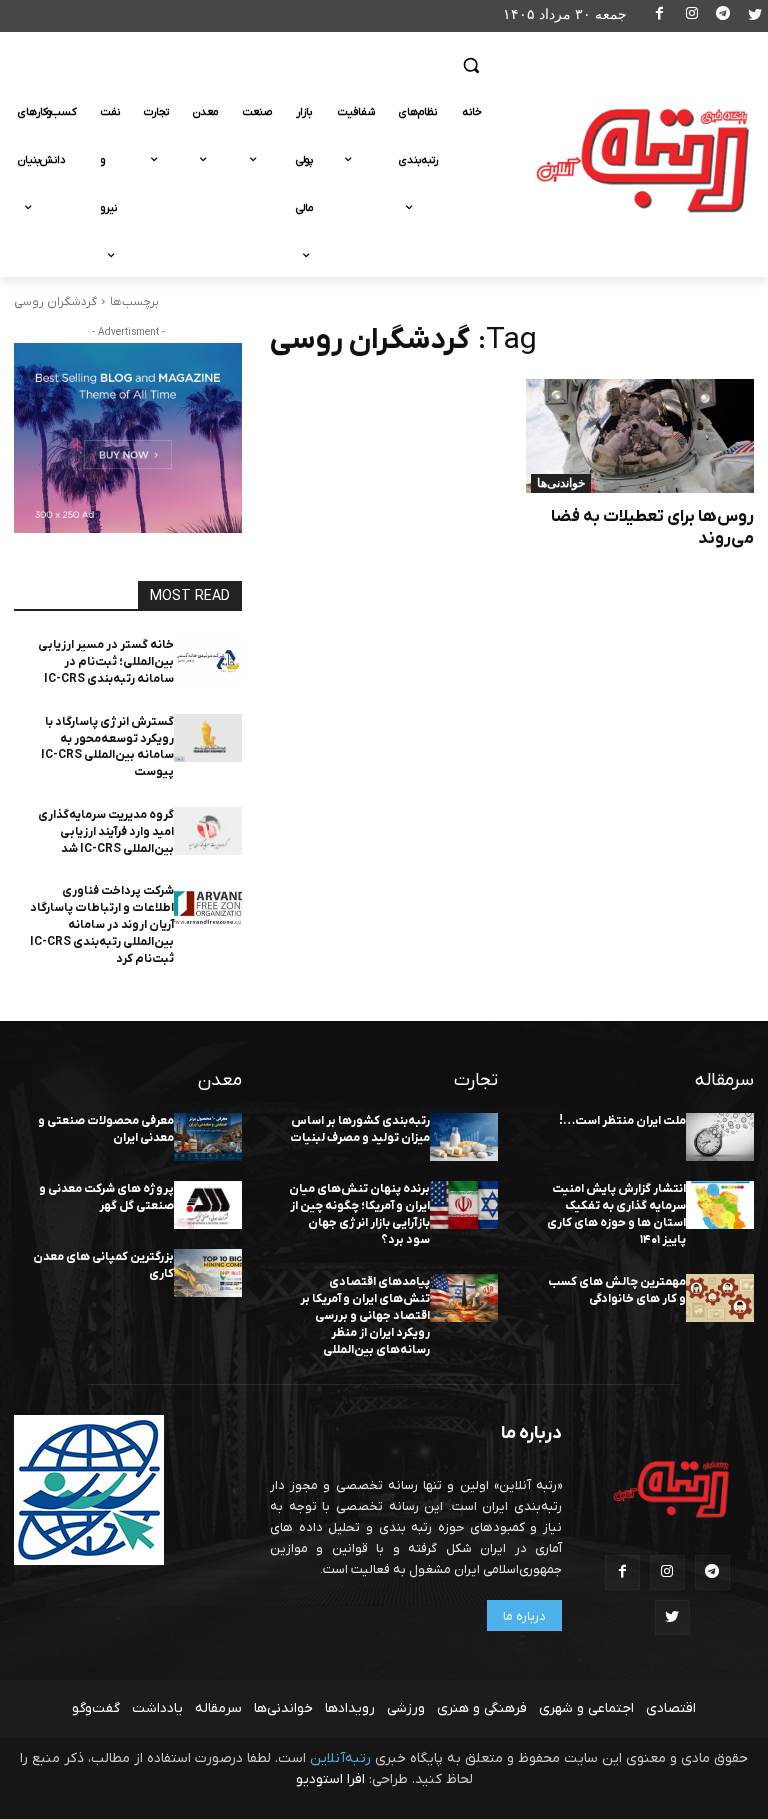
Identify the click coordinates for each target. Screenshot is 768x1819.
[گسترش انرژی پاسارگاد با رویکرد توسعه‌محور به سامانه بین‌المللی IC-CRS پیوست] (208, 738)
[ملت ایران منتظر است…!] (720, 1137)
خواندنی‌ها (561, 483)
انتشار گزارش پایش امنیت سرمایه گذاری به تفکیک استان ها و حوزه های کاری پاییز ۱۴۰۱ (616, 1214)
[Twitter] (754, 16)
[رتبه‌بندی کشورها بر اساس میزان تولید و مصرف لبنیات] (464, 1137)
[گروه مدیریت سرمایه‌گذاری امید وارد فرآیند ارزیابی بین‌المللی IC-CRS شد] (208, 831)
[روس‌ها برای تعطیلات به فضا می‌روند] (640, 436)
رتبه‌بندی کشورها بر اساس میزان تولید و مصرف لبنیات (360, 1129)
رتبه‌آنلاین (340, 1758)
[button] (470, 65)
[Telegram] (723, 16)
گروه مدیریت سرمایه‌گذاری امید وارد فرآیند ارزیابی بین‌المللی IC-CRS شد (106, 832)
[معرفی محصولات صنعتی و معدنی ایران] (208, 1137)
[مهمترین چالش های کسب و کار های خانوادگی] (720, 1298)
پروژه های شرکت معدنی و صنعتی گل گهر (106, 1197)
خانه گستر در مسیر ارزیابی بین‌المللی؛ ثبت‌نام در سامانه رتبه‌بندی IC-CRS (106, 662)
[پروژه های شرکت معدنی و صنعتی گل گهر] (208, 1205)
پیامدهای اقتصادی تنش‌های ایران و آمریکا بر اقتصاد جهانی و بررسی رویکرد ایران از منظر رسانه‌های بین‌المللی (365, 1315)
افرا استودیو (330, 1779)
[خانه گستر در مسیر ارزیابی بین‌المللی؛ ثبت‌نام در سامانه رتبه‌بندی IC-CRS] (208, 661)
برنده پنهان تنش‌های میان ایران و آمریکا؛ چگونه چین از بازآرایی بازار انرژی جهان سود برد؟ (359, 1214)
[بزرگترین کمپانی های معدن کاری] (208, 1273)
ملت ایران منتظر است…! (622, 1121)
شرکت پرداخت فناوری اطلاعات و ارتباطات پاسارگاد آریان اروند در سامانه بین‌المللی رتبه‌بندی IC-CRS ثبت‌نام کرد (102, 924)
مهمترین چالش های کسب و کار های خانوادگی (617, 1290)
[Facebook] (660, 16)
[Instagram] (691, 16)
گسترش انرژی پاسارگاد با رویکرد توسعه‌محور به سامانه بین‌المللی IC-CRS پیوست (107, 747)
